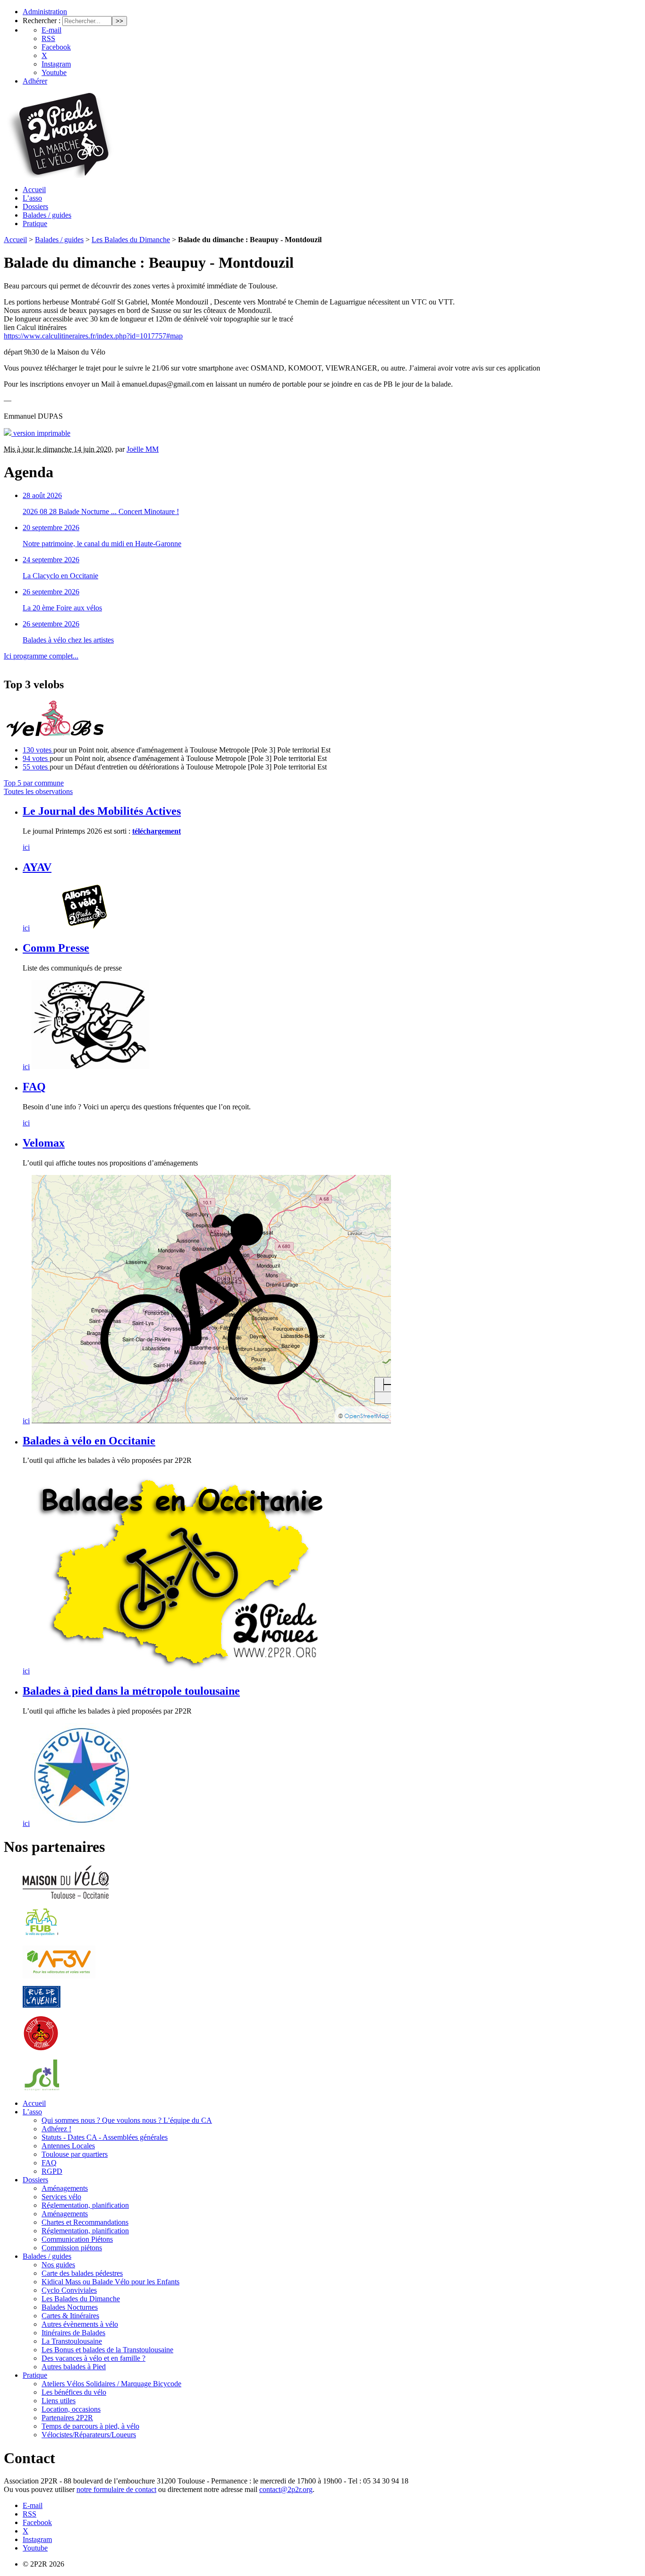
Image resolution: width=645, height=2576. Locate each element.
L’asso (32, 198)
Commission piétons (72, 2248)
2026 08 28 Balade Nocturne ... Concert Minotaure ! (101, 511)
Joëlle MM (143, 449)
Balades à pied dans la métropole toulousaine (131, 1691)
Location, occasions (71, 2409)
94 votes (36, 758)
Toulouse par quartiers (75, 2154)
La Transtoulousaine (72, 2341)
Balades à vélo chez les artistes (68, 640)
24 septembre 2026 (51, 560)
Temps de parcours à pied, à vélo (90, 2426)
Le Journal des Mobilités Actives (102, 811)
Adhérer (35, 81)
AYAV (37, 867)
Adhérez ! (56, 2129)
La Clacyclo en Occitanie (60, 576)
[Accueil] (59, 175)
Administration (45, 12)
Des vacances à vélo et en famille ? (93, 2358)
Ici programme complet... (41, 656)
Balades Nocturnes (70, 2307)
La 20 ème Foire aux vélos (62, 608)
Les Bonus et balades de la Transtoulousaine (107, 2350)
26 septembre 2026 (51, 592)
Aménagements (65, 2188)
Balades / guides (47, 215)
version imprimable (41, 433)
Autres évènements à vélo (80, 2324)
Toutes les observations (38, 791)
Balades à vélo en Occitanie (89, 1441)
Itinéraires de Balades (73, 2333)
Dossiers (35, 207)
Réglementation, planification (85, 2205)
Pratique (35, 224)
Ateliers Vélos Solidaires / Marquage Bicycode (111, 2384)
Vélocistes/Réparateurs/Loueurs (89, 2435)
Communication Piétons (77, 2239)
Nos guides (58, 2265)
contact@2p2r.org (286, 2489)
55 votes (36, 767)
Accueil (34, 190)
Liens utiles (59, 2401)
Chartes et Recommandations (85, 2222)
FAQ (34, 1087)
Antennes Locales (68, 2146)
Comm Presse (56, 948)
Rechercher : (42, 21)
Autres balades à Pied (74, 2367)
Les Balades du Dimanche (131, 240)
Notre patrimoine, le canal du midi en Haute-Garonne (102, 544)
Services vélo (61, 2197)
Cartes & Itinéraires (70, 2316)
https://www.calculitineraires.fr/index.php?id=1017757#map (93, 336)
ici (26, 847)
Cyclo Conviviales (69, 2290)
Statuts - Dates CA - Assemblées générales (105, 2137)
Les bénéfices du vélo (74, 2392)
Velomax (44, 1143)
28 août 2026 (42, 495)
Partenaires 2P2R (67, 2418)
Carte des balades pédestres (82, 2273)
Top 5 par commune (34, 783)
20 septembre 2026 (51, 528)
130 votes (38, 750)
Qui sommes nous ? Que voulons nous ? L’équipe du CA (127, 2120)
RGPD (52, 2171)
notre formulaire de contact (116, 2489)
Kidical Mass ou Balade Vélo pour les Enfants (110, 2282)
